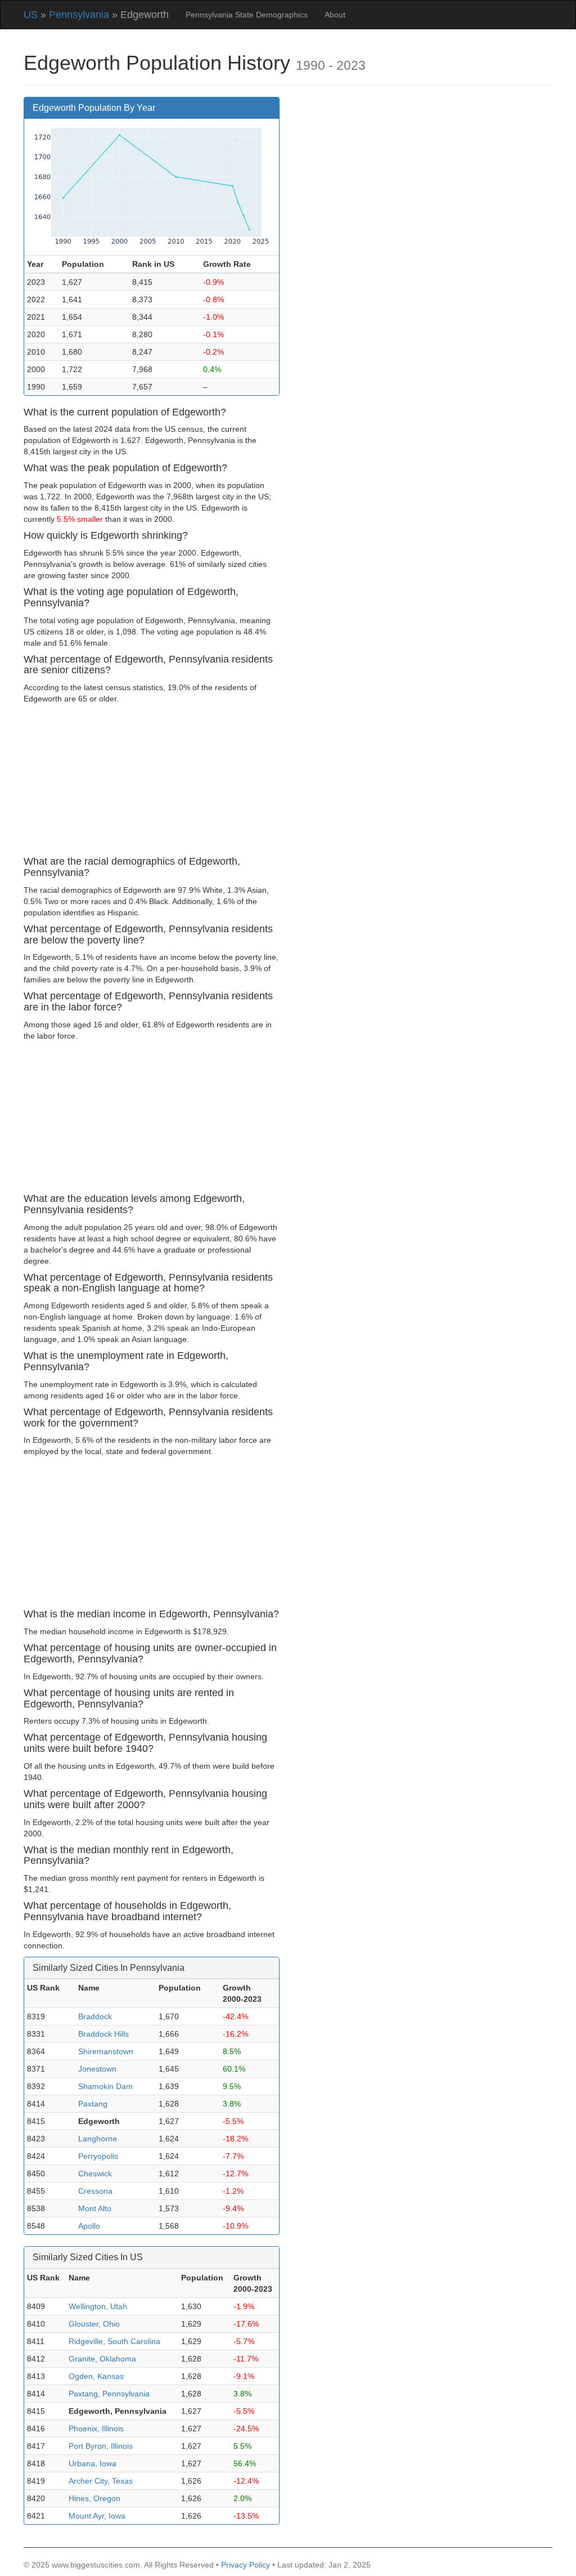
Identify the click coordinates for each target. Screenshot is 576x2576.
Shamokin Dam (105, 2086)
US (31, 15)
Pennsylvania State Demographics (247, 15)
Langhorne (98, 2139)
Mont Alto (95, 2208)
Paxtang (93, 2104)
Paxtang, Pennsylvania (109, 2394)
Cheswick (95, 2173)
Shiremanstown (106, 2051)
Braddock (95, 2016)
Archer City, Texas (101, 2481)
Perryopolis (98, 2156)
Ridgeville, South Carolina (114, 2341)
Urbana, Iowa (93, 2463)
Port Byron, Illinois (101, 2446)
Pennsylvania (79, 15)
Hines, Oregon (94, 2498)
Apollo (89, 2226)
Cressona (95, 2191)
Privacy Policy (246, 2565)
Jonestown (97, 2069)
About (335, 15)
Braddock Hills (103, 2034)
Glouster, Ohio (94, 2324)
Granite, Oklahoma (102, 2359)
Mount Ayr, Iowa (97, 2516)
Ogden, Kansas (96, 2376)
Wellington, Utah (98, 2306)
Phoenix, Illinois (96, 2429)
